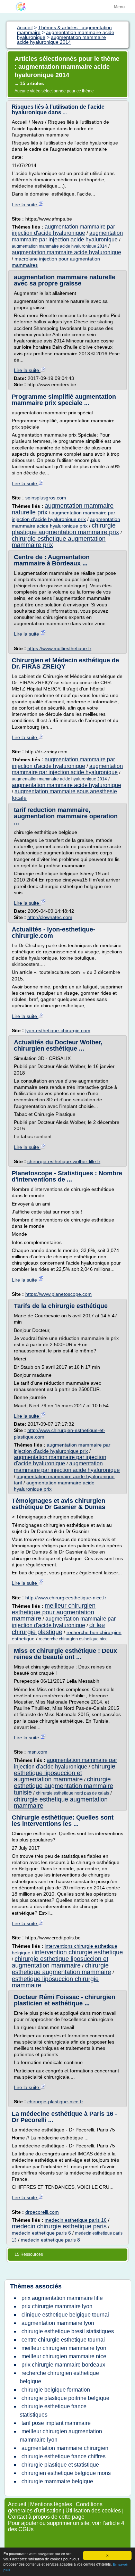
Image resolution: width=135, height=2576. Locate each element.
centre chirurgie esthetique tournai (63, 2340)
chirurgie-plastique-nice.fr (55, 2102)
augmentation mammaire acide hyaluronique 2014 (59, 246)
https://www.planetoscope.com (58, 1294)
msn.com (37, 1752)
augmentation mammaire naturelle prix (63, 509)
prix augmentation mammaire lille (62, 2298)
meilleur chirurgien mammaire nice (64, 2356)
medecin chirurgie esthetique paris (59, 2226)
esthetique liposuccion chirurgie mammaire (55, 1982)
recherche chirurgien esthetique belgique (59, 2377)
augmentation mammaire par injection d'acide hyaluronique (63, 230)
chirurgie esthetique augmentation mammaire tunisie (64, 1786)
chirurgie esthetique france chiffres (64, 2456)
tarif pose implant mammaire (56, 2423)
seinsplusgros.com (46, 498)
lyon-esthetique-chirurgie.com (58, 1030)
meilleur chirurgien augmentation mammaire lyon (61, 2436)
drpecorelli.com (42, 2212)
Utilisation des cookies (93, 2511)
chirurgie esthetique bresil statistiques (68, 2331)
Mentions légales (51, 2504)
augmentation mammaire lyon (58, 2323)
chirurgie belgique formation (56, 2390)
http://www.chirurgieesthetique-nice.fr (66, 1598)
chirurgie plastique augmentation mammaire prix (65, 529)
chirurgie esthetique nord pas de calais (73, 1793)
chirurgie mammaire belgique (57, 2481)
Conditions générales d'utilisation (55, 2507)
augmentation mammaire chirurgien (65, 2448)
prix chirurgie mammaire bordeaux (63, 2365)
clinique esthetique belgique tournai (65, 2315)
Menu (119, 7)
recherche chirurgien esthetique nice (73, 1639)
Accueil (17, 2504)
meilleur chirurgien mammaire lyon (64, 2348)
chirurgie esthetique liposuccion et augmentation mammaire (65, 1773)
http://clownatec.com (50, 917)
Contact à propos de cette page (46, 2517)
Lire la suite (25, 205)
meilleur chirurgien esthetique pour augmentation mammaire (54, 1612)
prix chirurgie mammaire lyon (57, 2306)
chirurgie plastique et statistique (60, 2465)
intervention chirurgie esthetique (79, 1952)
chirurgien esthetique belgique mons (66, 2473)
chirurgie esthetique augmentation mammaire (61, 1803)
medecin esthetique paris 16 (76, 2220)
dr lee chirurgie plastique (58, 1628)
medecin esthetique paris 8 (50, 2240)
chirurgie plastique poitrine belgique (65, 2398)
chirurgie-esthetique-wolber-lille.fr (64, 1161)
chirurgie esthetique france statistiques (53, 2411)
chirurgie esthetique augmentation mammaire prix (59, 542)
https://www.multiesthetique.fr (59, 648)
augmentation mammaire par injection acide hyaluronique (67, 236)
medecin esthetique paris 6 (41, 2233)
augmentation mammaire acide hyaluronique (66, 252)
